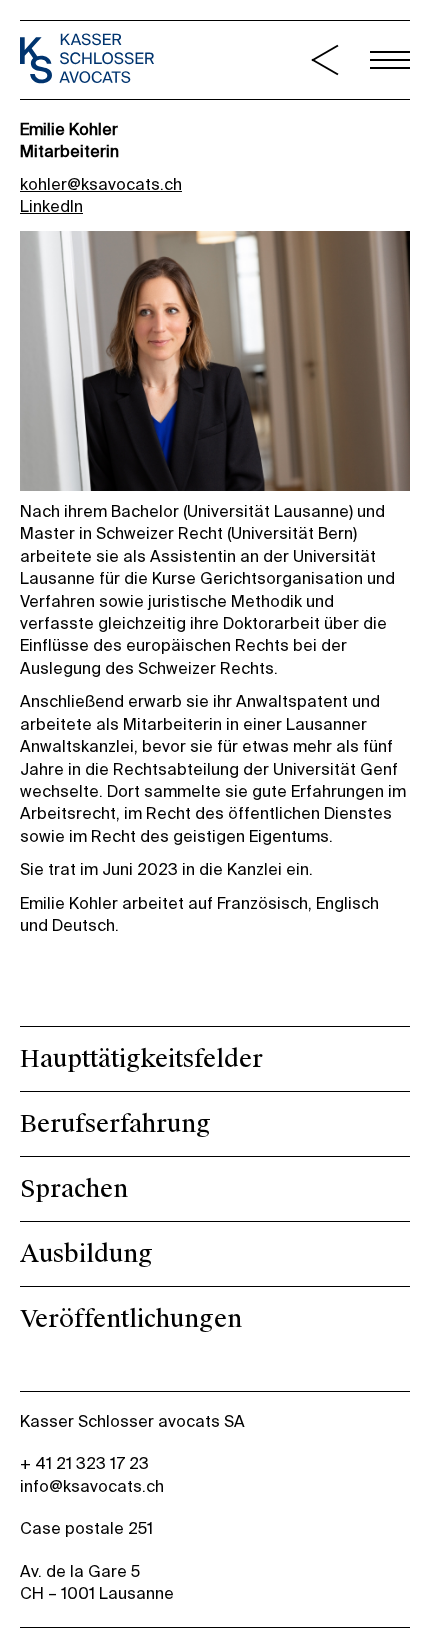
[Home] (87, 61)
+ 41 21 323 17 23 (84, 1465)
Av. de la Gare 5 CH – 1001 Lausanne (97, 1584)
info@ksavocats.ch (92, 1488)
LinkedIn (51, 208)
